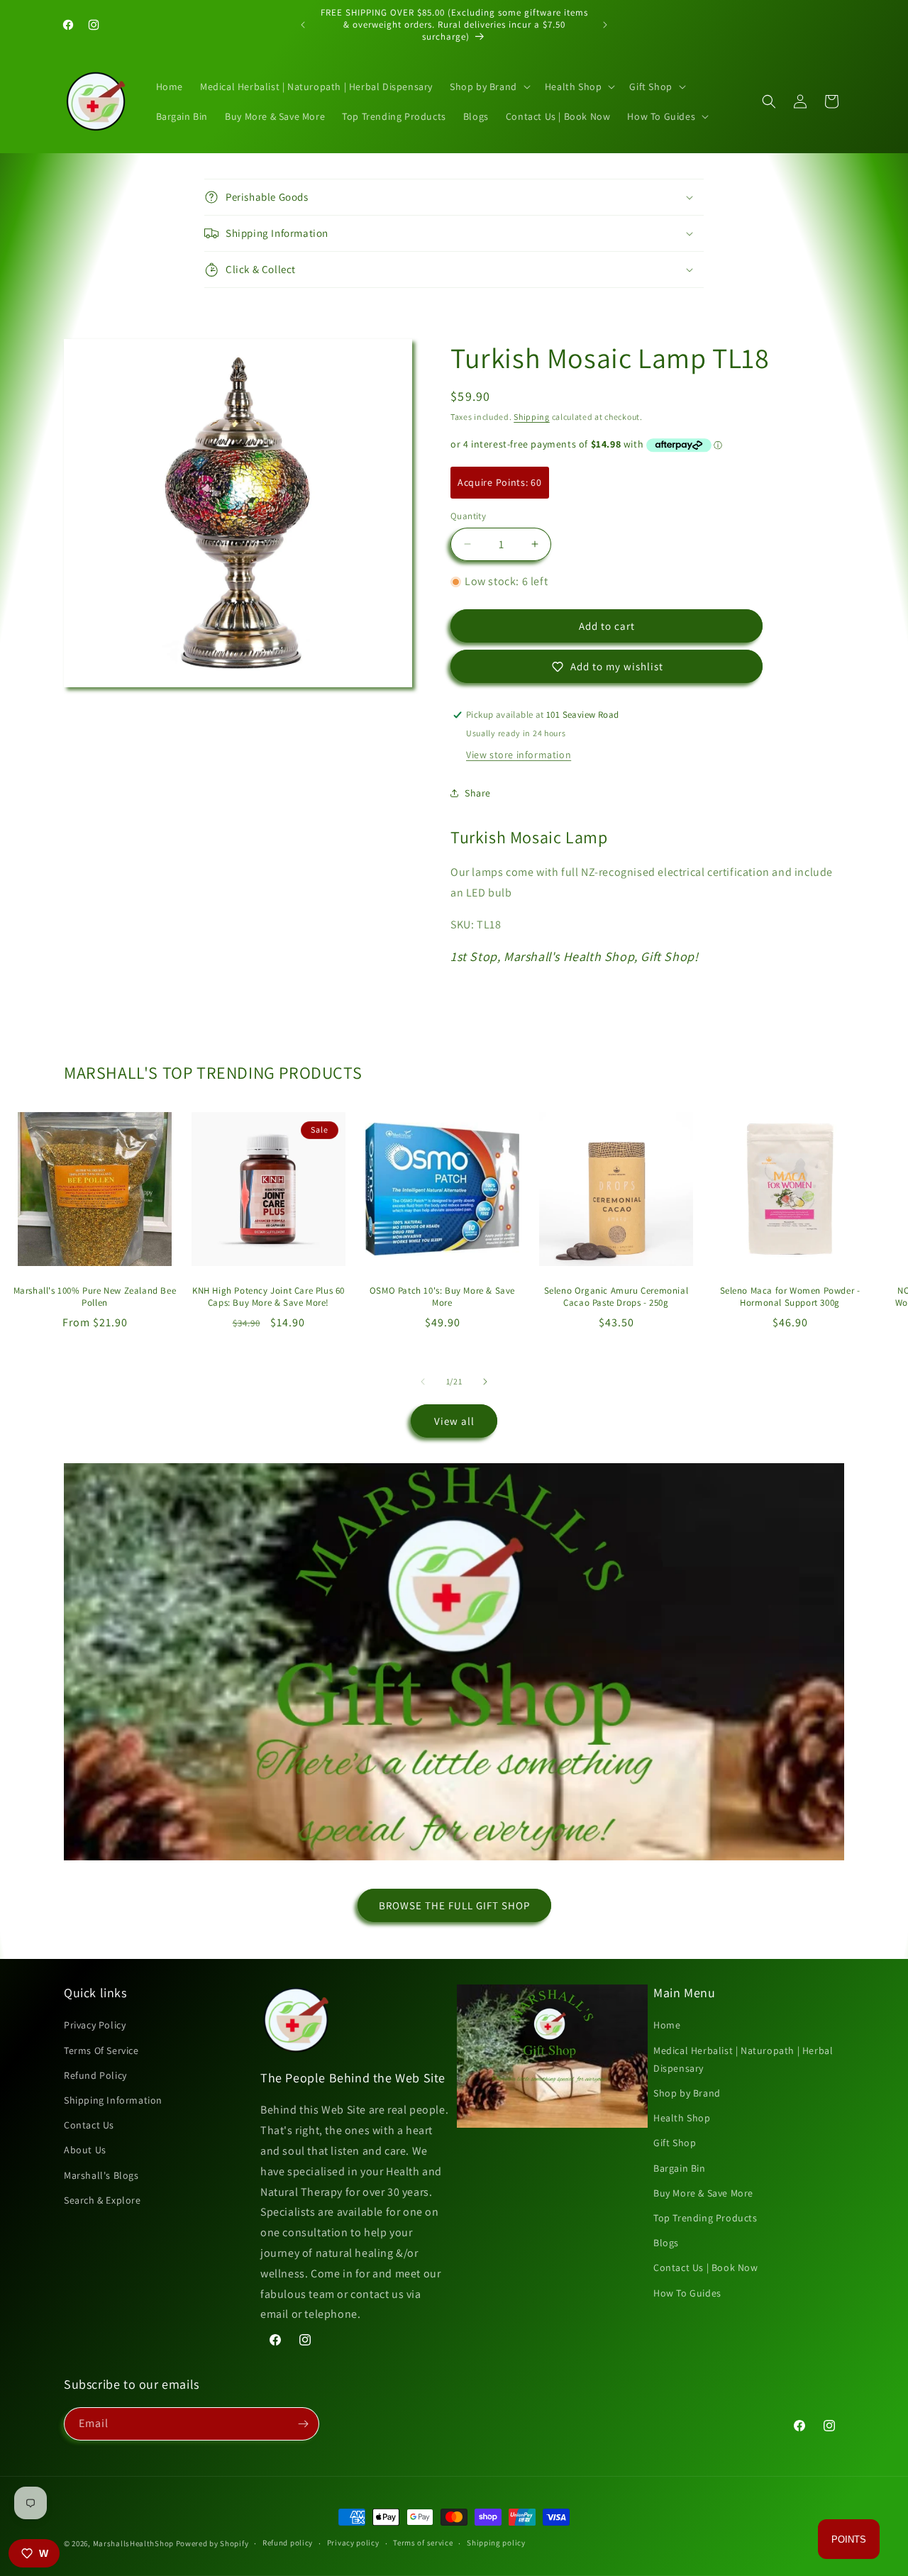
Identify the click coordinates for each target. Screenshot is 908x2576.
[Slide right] (485, 1382)
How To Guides (687, 2293)
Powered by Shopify (212, 2543)
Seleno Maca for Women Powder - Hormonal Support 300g (790, 1297)
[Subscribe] (303, 2424)
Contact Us (89, 2125)
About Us (85, 2150)
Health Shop (682, 2118)
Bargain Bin (680, 2168)
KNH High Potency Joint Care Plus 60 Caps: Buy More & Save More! (268, 1297)
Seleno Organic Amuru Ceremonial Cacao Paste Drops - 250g (616, 1297)
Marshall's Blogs (101, 2175)
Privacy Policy (95, 2025)
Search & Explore (103, 2200)
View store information (519, 755)
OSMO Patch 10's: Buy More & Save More (442, 1297)
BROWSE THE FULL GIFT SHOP (454, 1905)
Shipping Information (113, 2100)
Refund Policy (95, 2075)
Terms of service (423, 2543)
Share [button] (478, 793)
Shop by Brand (687, 2093)
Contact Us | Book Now (706, 2267)
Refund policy (288, 2543)
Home (667, 2025)
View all (454, 1421)
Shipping (532, 417)
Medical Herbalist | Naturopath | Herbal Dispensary (743, 2059)
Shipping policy (496, 2543)
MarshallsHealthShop (133, 2543)
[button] (489, 87)
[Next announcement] (605, 25)
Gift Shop (675, 2143)
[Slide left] (423, 1382)
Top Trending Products (705, 2218)
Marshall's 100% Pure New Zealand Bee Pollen (95, 1297)
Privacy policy (353, 2543)
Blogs (666, 2243)
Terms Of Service (101, 2050)
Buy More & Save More (703, 2193)
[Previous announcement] (303, 25)
